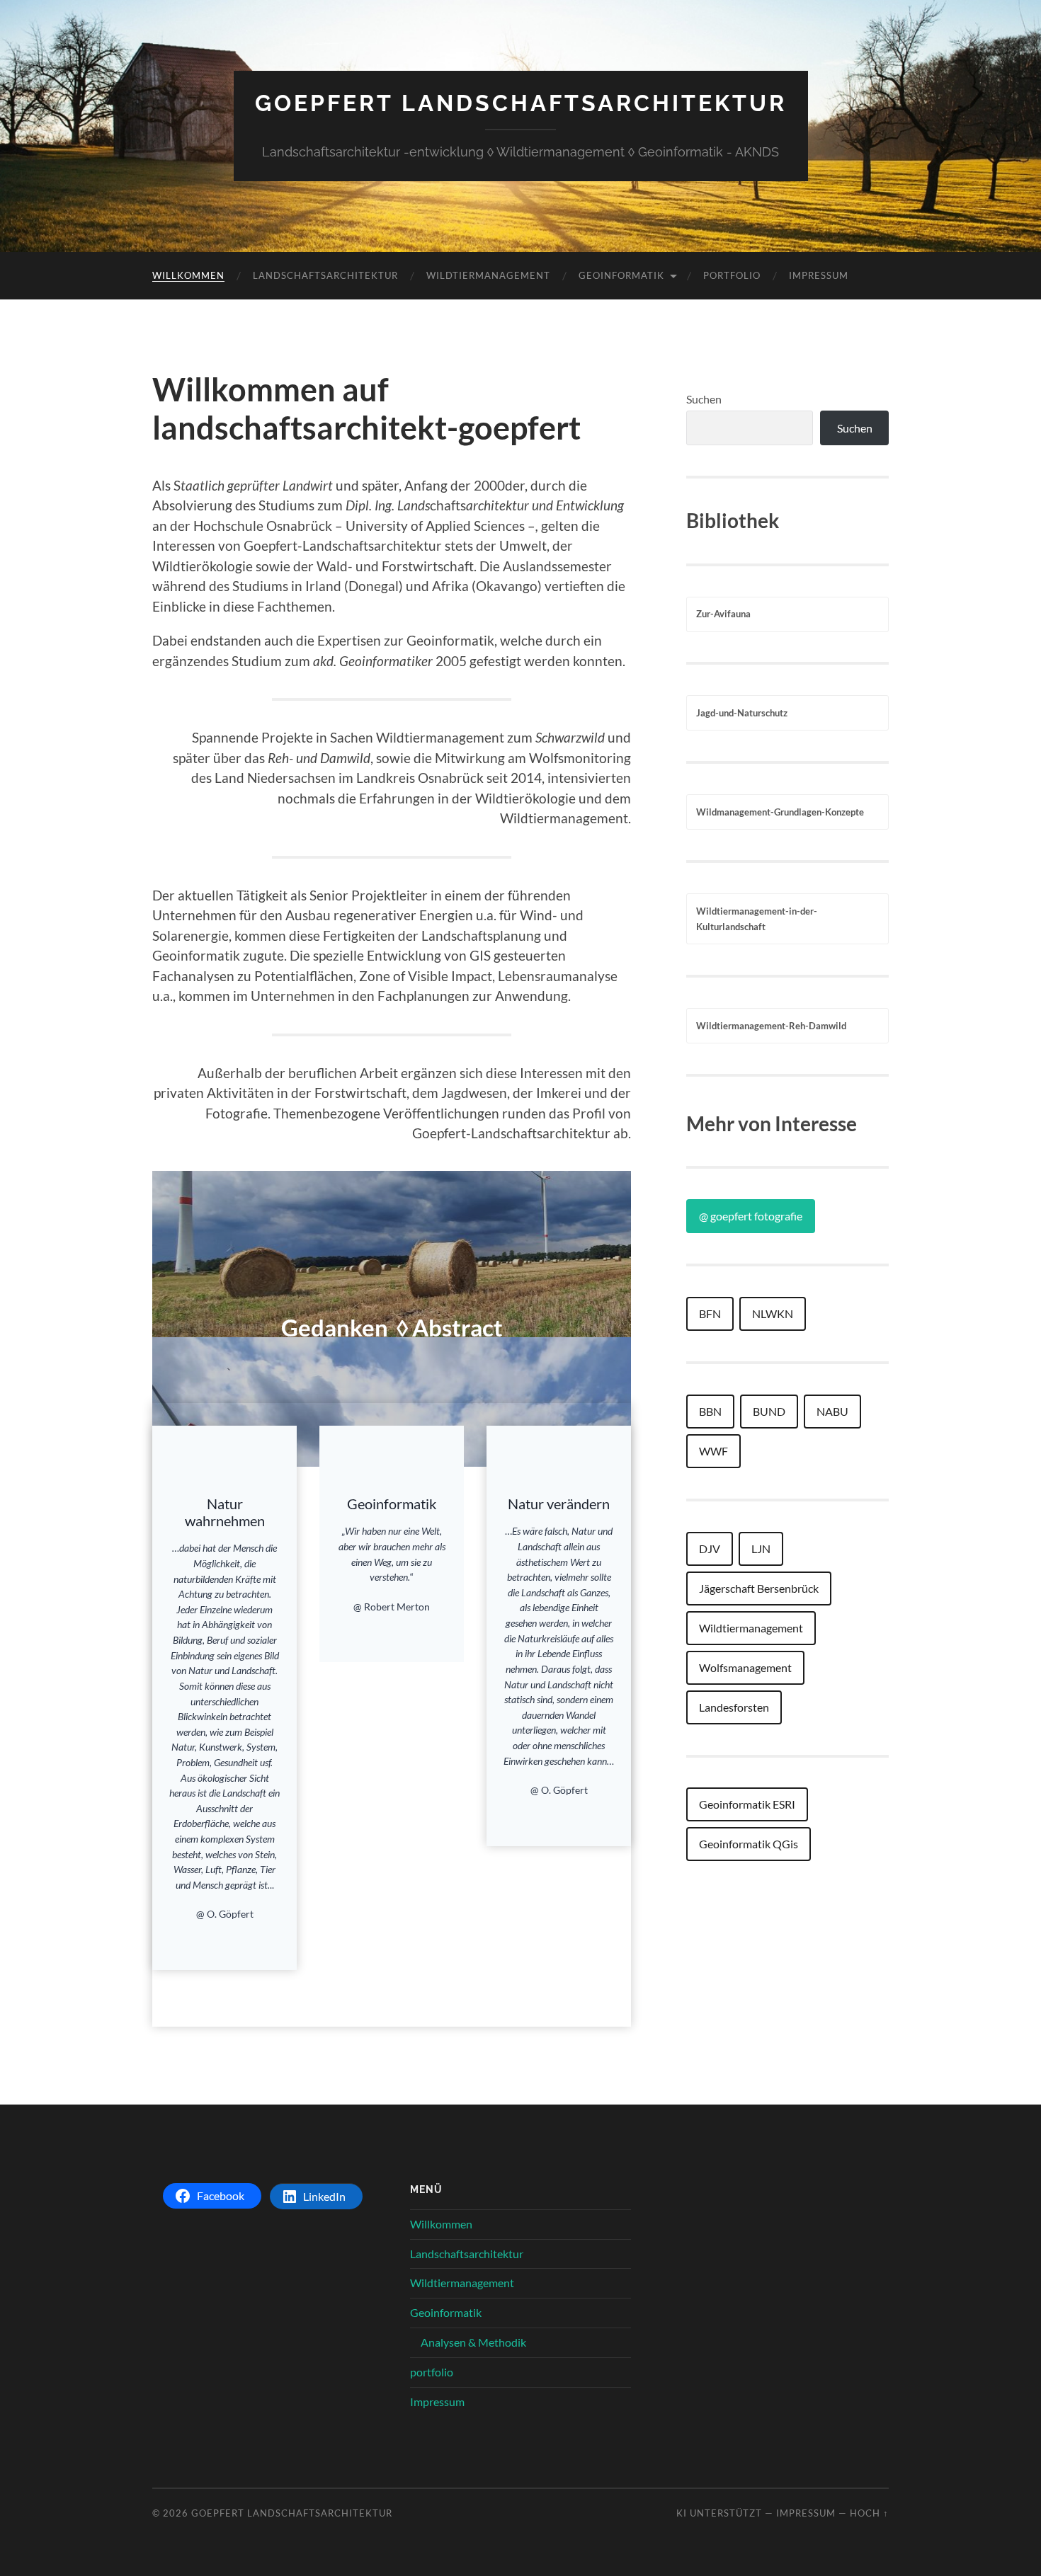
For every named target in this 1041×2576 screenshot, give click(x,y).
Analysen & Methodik (473, 2342)
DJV (710, 1549)
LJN (761, 1549)
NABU (832, 1411)
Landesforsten (734, 1707)
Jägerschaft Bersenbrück (759, 1588)
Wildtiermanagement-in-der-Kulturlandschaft (757, 919)
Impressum (819, 275)
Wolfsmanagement (745, 1667)
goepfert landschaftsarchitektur (521, 103)
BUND (769, 1411)
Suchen (704, 399)
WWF (713, 1451)
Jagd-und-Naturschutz (742, 713)
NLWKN (773, 1313)
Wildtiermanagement (488, 275)
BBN (710, 1411)
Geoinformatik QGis (749, 1844)
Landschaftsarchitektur (325, 275)
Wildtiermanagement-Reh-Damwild (771, 1026)
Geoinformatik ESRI (747, 1804)
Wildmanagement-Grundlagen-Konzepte (780, 812)
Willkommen (188, 275)
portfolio (732, 275)
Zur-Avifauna (723, 614)
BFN (710, 1313)
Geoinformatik (621, 275)
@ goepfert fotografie (751, 1216)
